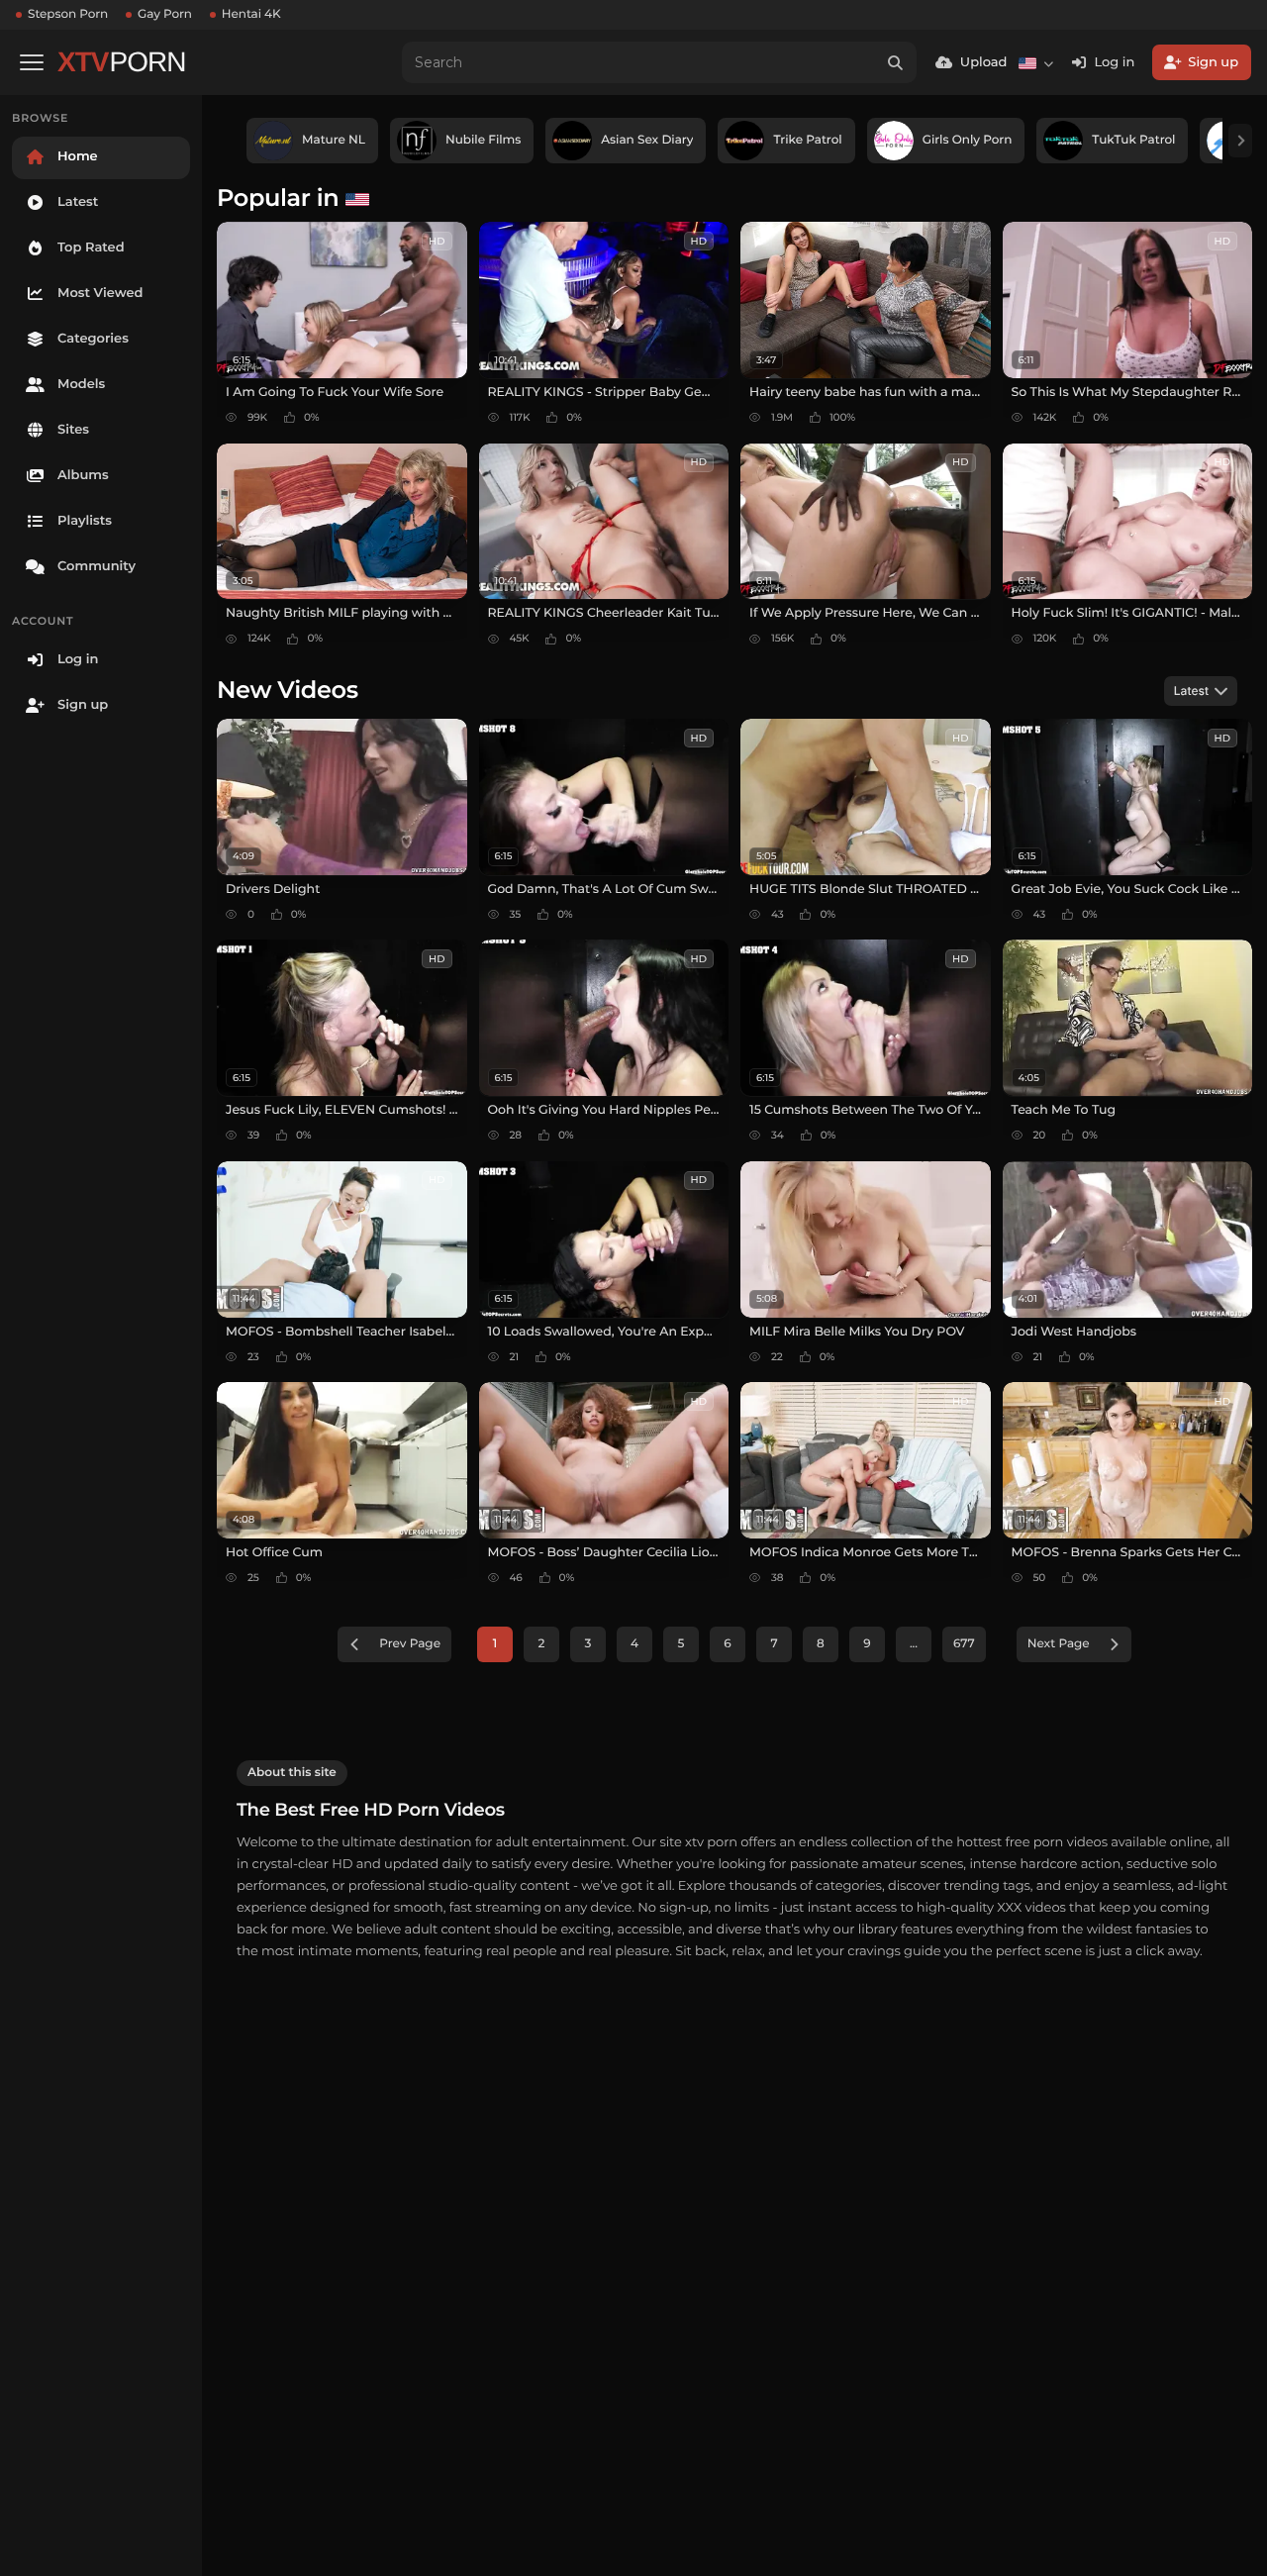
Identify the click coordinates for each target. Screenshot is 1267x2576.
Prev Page (410, 1644)
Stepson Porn (68, 14)
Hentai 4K (251, 14)
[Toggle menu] (32, 62)
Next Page (1059, 1644)
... (914, 1644)
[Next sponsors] (1240, 141)
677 (964, 1644)
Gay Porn (165, 14)
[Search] (896, 62)
